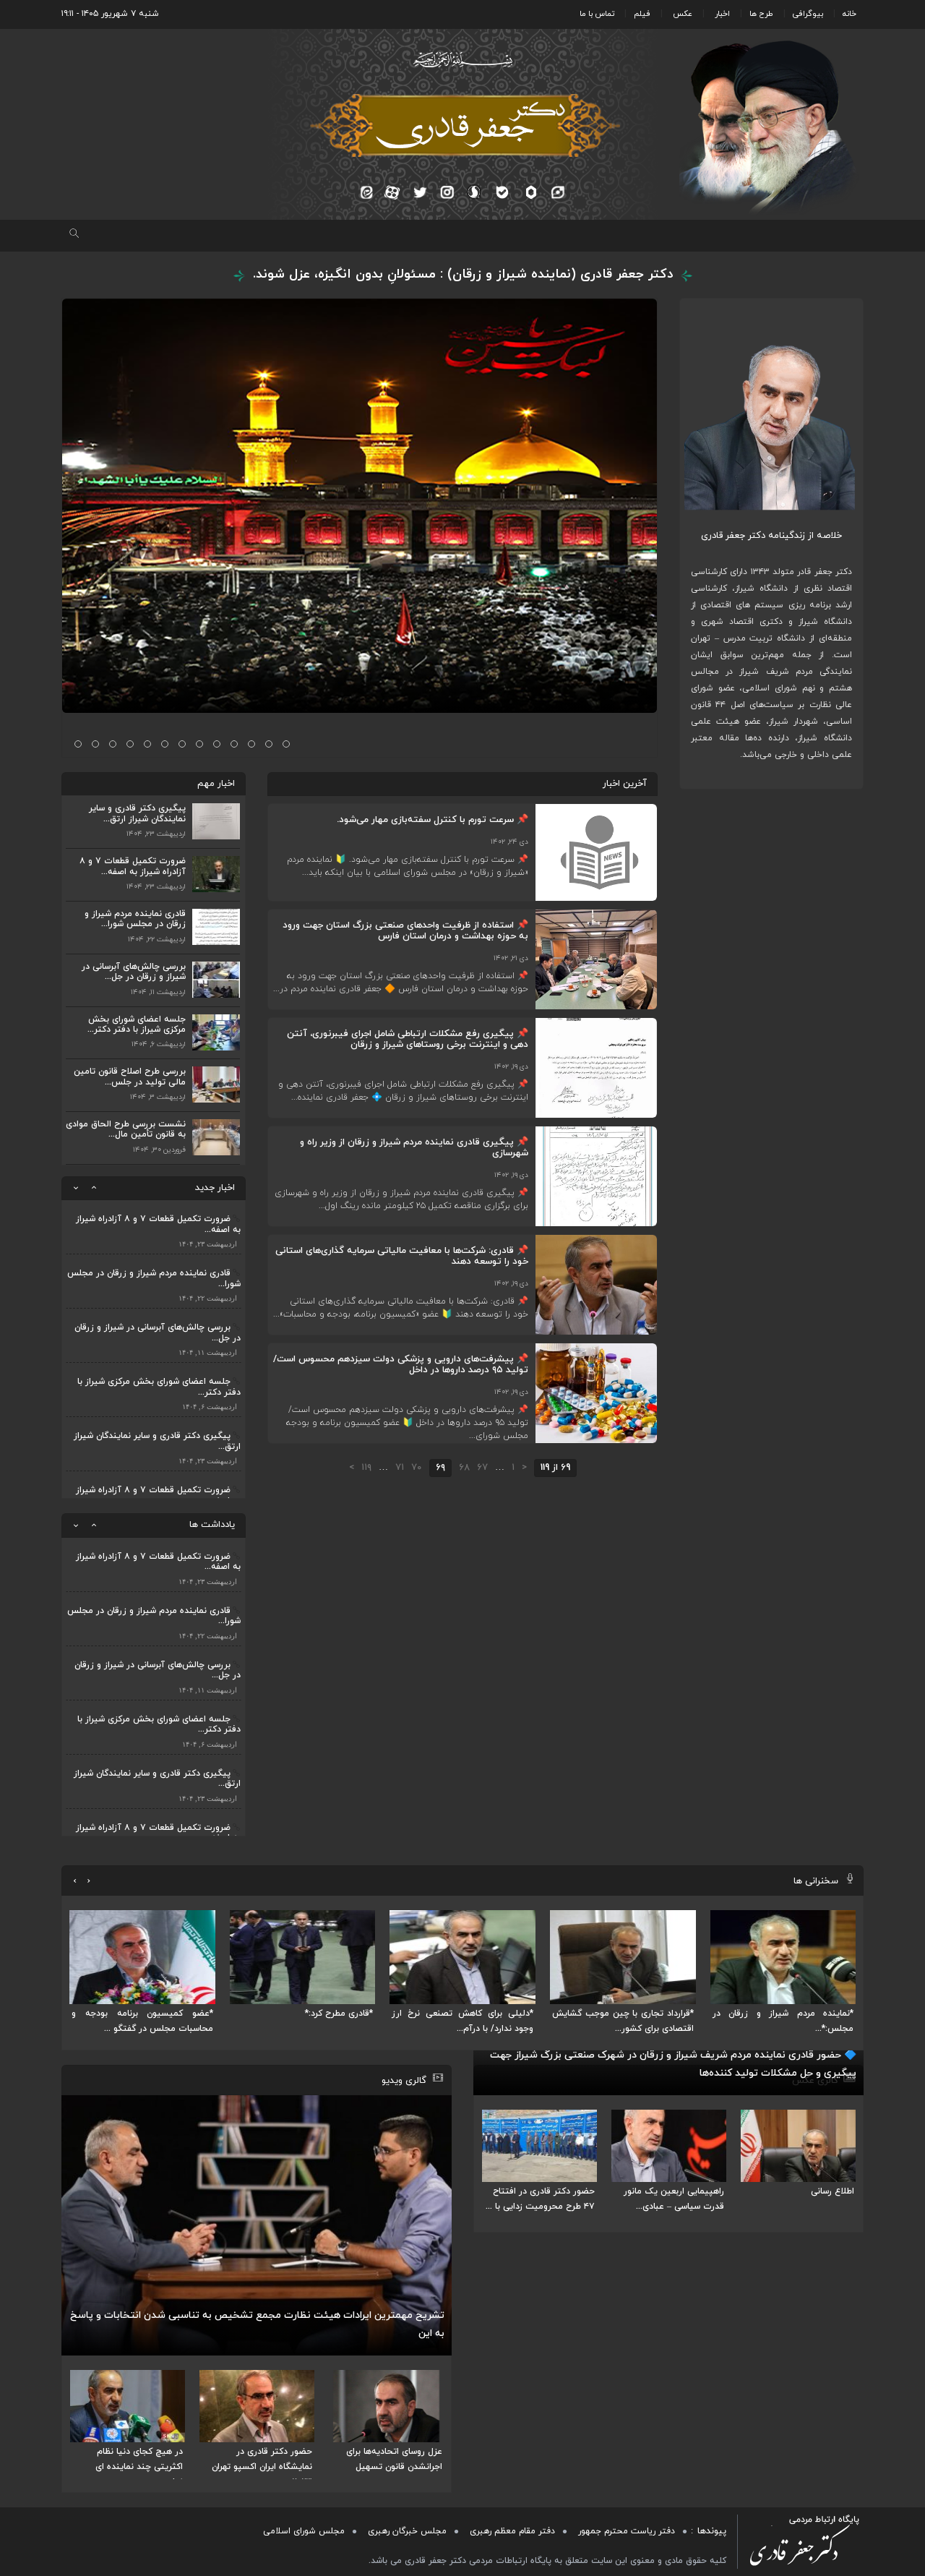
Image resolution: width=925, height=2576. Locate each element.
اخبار (722, 14)
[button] (286, 744)
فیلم (642, 14)
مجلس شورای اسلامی (304, 2531)
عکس (683, 14)
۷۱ (400, 1468)
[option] (154, 1211)
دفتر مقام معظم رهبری (512, 2531)
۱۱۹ (366, 1468)
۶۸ (464, 1468)
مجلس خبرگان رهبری (407, 2531)
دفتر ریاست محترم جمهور (627, 2531)
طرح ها (761, 14)
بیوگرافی (808, 14)
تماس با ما (597, 14)
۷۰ (417, 1468)
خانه (849, 14)
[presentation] (89, 1881)
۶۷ (482, 1468)
